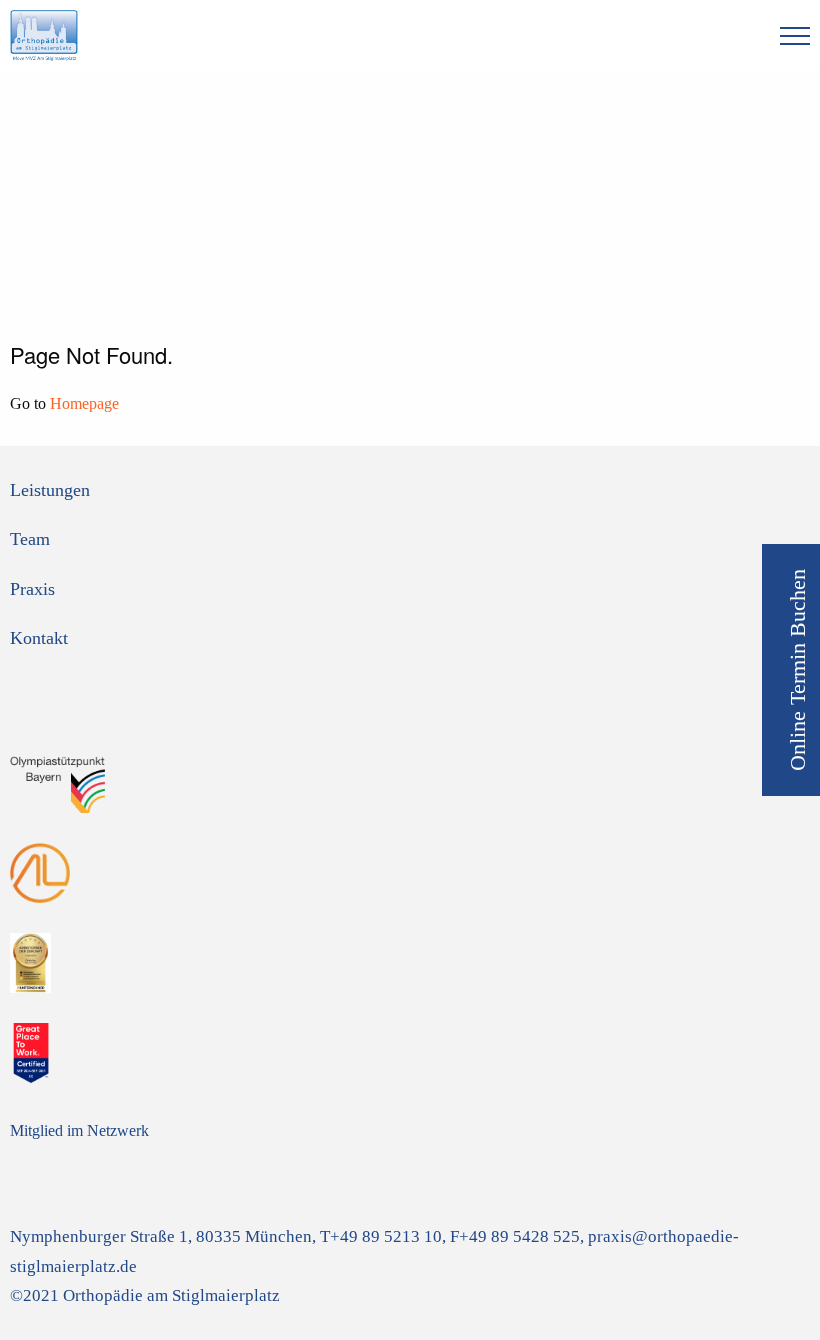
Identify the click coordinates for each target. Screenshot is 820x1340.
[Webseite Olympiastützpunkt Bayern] (58, 780)
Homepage (84, 403)
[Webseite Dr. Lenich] (40, 870)
